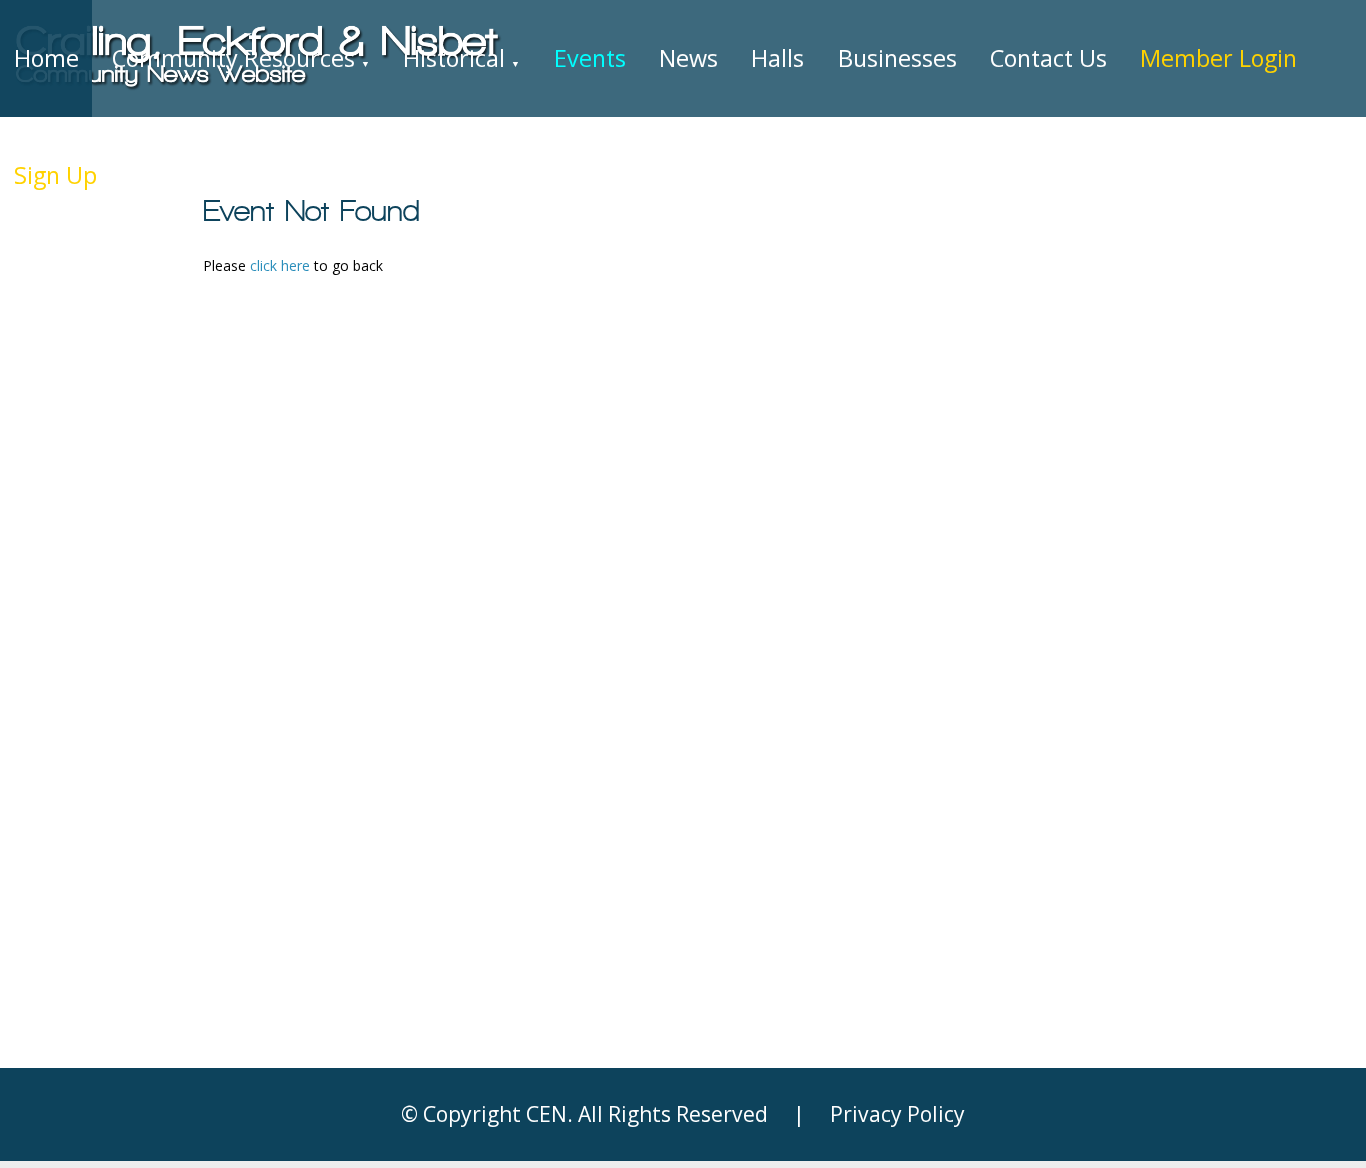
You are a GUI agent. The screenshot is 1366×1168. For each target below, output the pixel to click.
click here (280, 265)
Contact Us (1048, 58)
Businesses (897, 58)
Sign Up (55, 175)
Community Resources (241, 58)
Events (590, 58)
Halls (777, 58)
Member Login (1218, 58)
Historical (461, 58)
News (688, 58)
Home (46, 58)
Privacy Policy (897, 1114)
